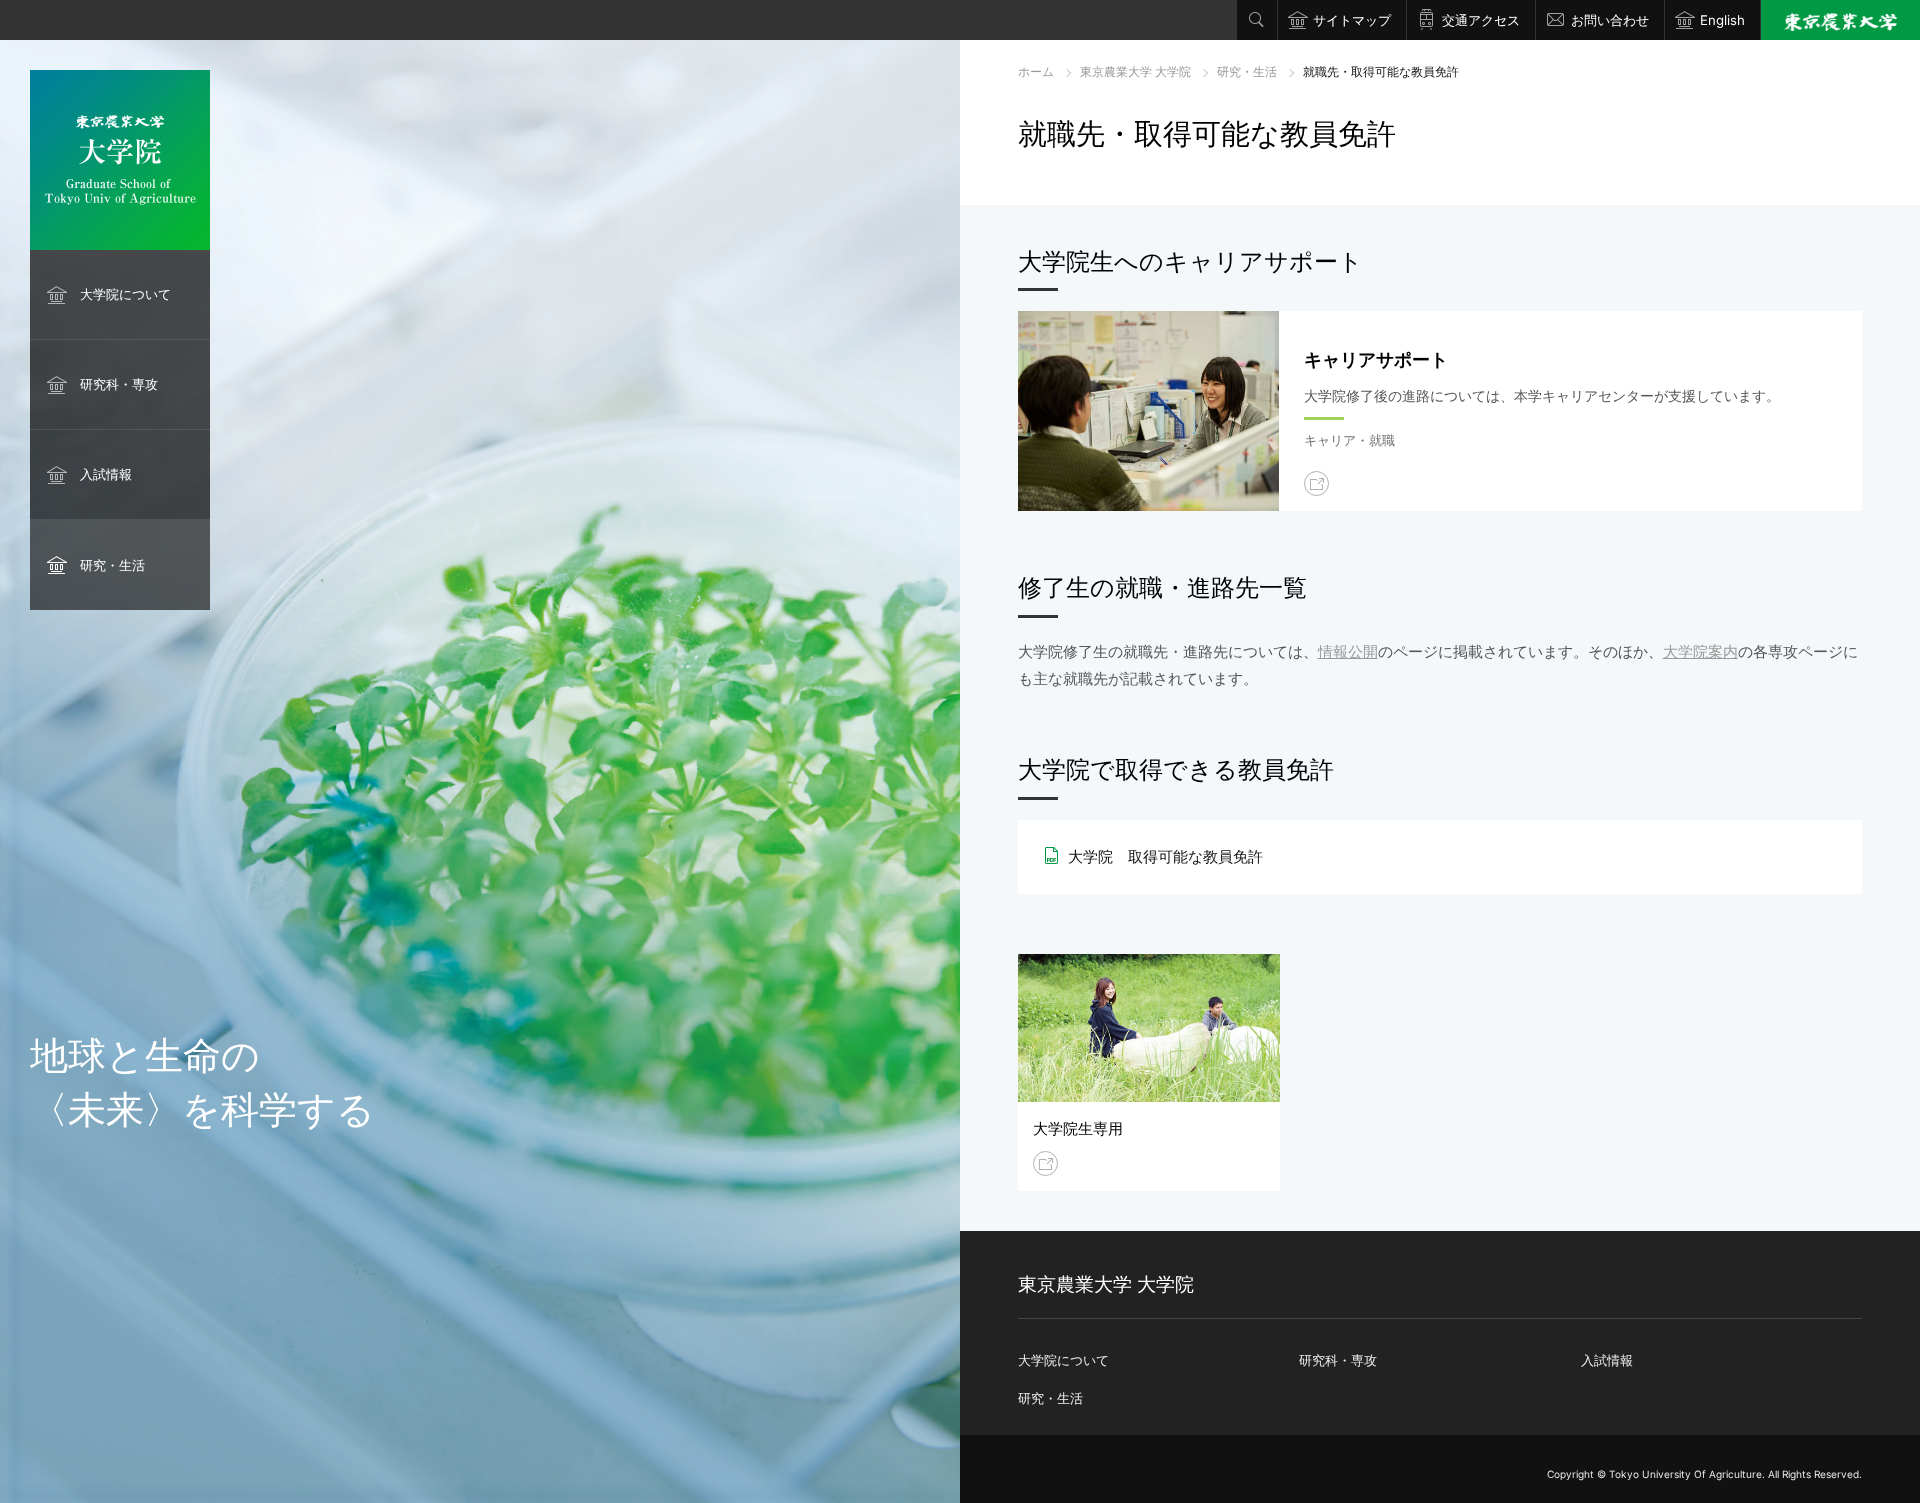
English (1722, 20)
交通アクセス (1481, 20)
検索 (1257, 20)
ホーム (1036, 71)
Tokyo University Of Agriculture (1685, 1474)
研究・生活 (112, 565)
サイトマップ (1352, 20)
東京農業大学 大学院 (1135, 71)
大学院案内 (1700, 651)
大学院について (125, 294)
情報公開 (1348, 651)
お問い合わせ (1610, 20)
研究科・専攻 (119, 384)
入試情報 (106, 474)
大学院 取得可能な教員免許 (1165, 856)
